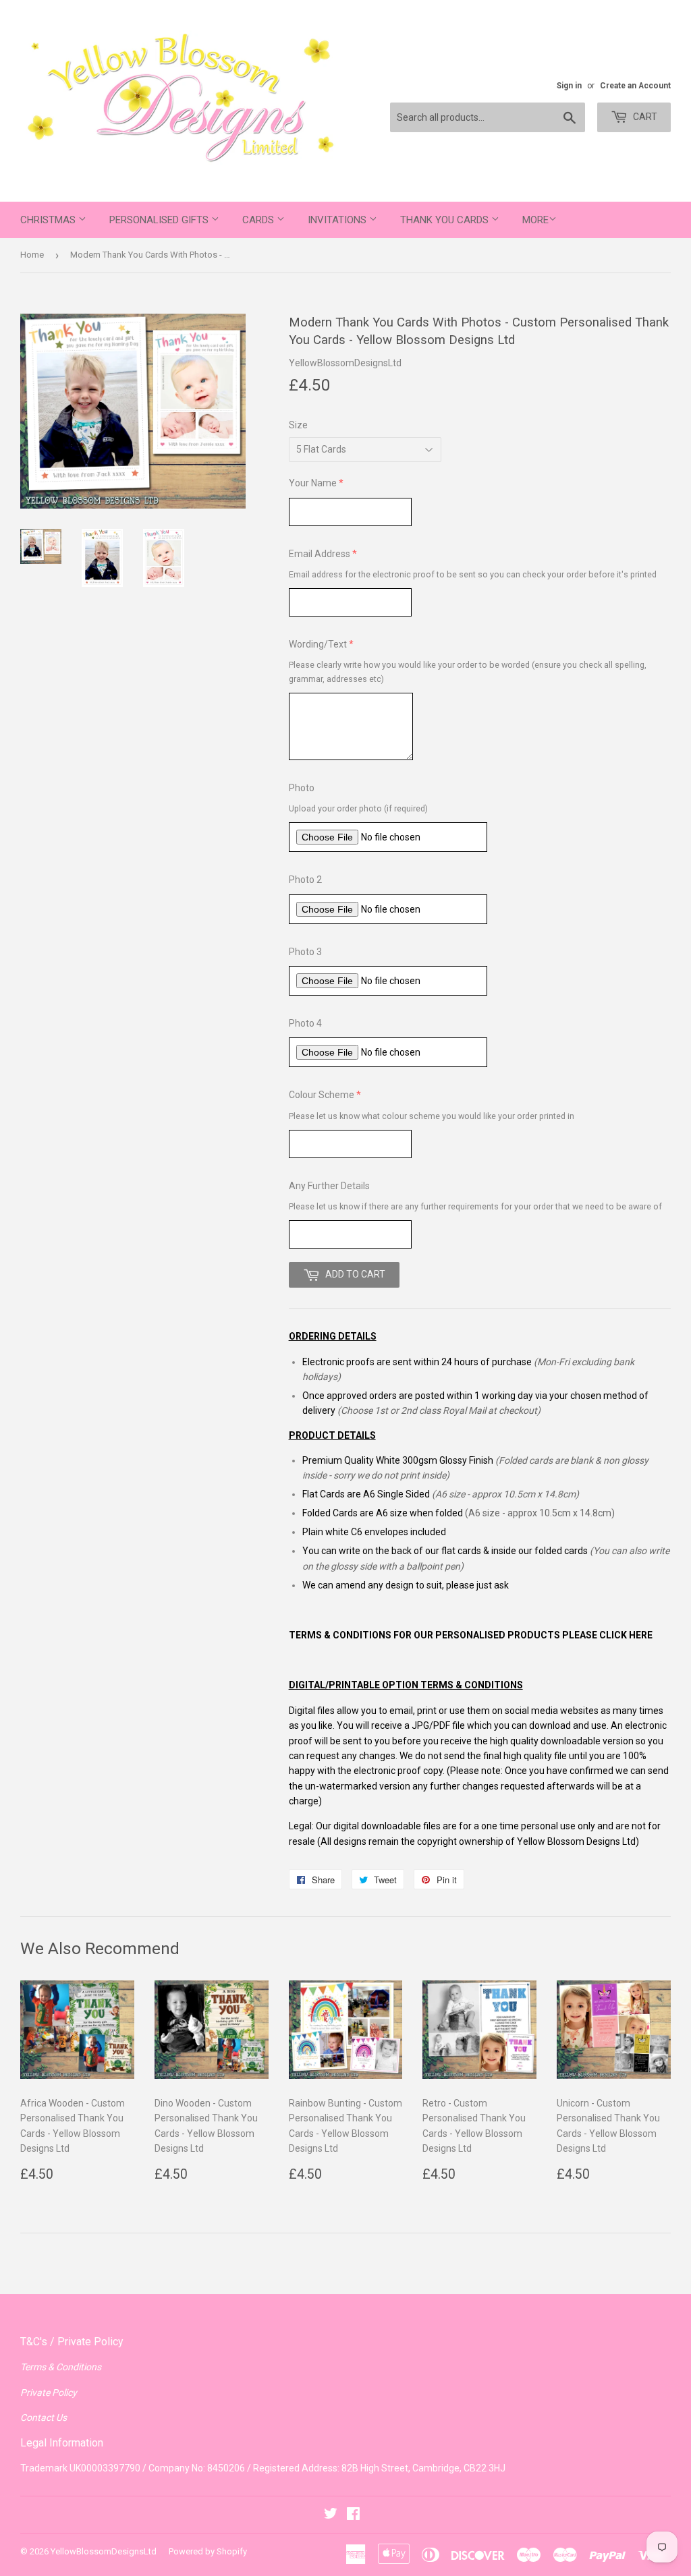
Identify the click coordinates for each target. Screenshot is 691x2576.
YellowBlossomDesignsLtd (104, 2551)
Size (298, 425)
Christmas (49, 220)
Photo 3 (305, 952)
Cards (259, 220)
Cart (644, 117)
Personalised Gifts (160, 220)
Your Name (313, 483)
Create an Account (635, 86)
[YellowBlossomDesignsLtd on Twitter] (331, 2515)
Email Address (320, 554)
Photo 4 (305, 1023)
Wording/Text (318, 644)
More (535, 220)
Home (32, 255)
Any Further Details (329, 1186)
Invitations (338, 220)
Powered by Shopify (208, 2551)
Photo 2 (305, 880)
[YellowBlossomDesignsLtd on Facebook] (353, 2515)
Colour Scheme (322, 1095)
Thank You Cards (446, 220)
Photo (302, 788)
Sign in (569, 86)
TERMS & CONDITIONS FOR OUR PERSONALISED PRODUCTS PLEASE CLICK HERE (471, 1635)
